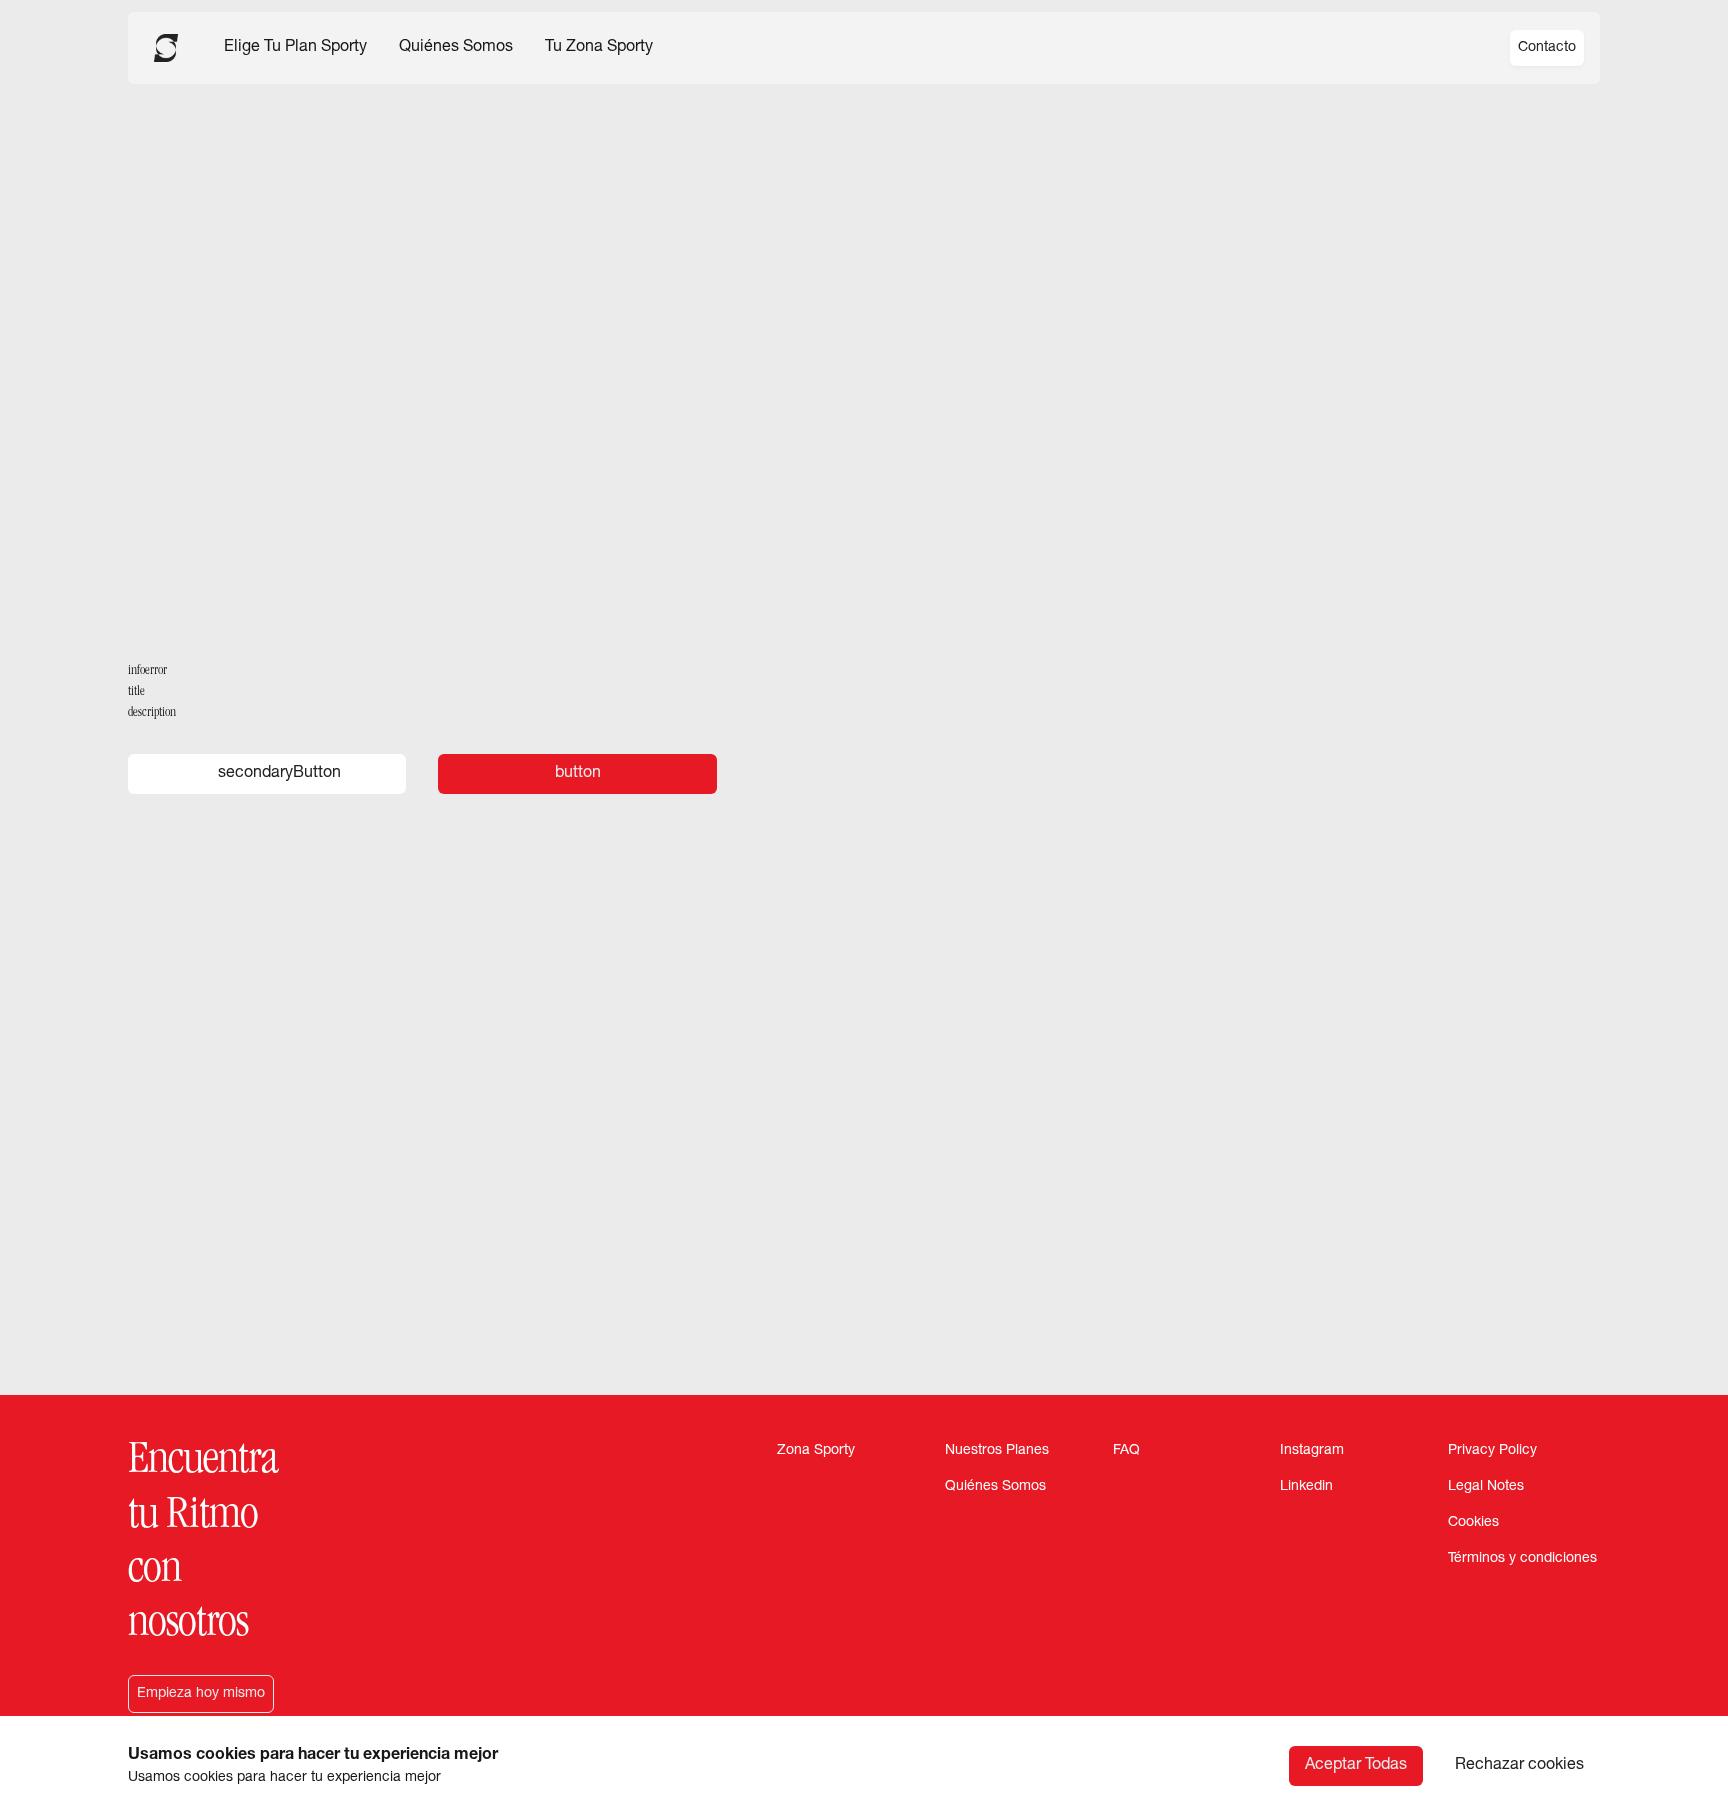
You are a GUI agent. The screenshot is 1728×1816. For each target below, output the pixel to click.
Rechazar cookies (1519, 1766)
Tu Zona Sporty (599, 48)
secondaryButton (279, 774)
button (578, 774)
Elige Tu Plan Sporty (295, 48)
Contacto (1547, 48)
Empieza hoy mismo (201, 1694)
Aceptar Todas (1356, 1766)
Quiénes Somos (456, 48)
